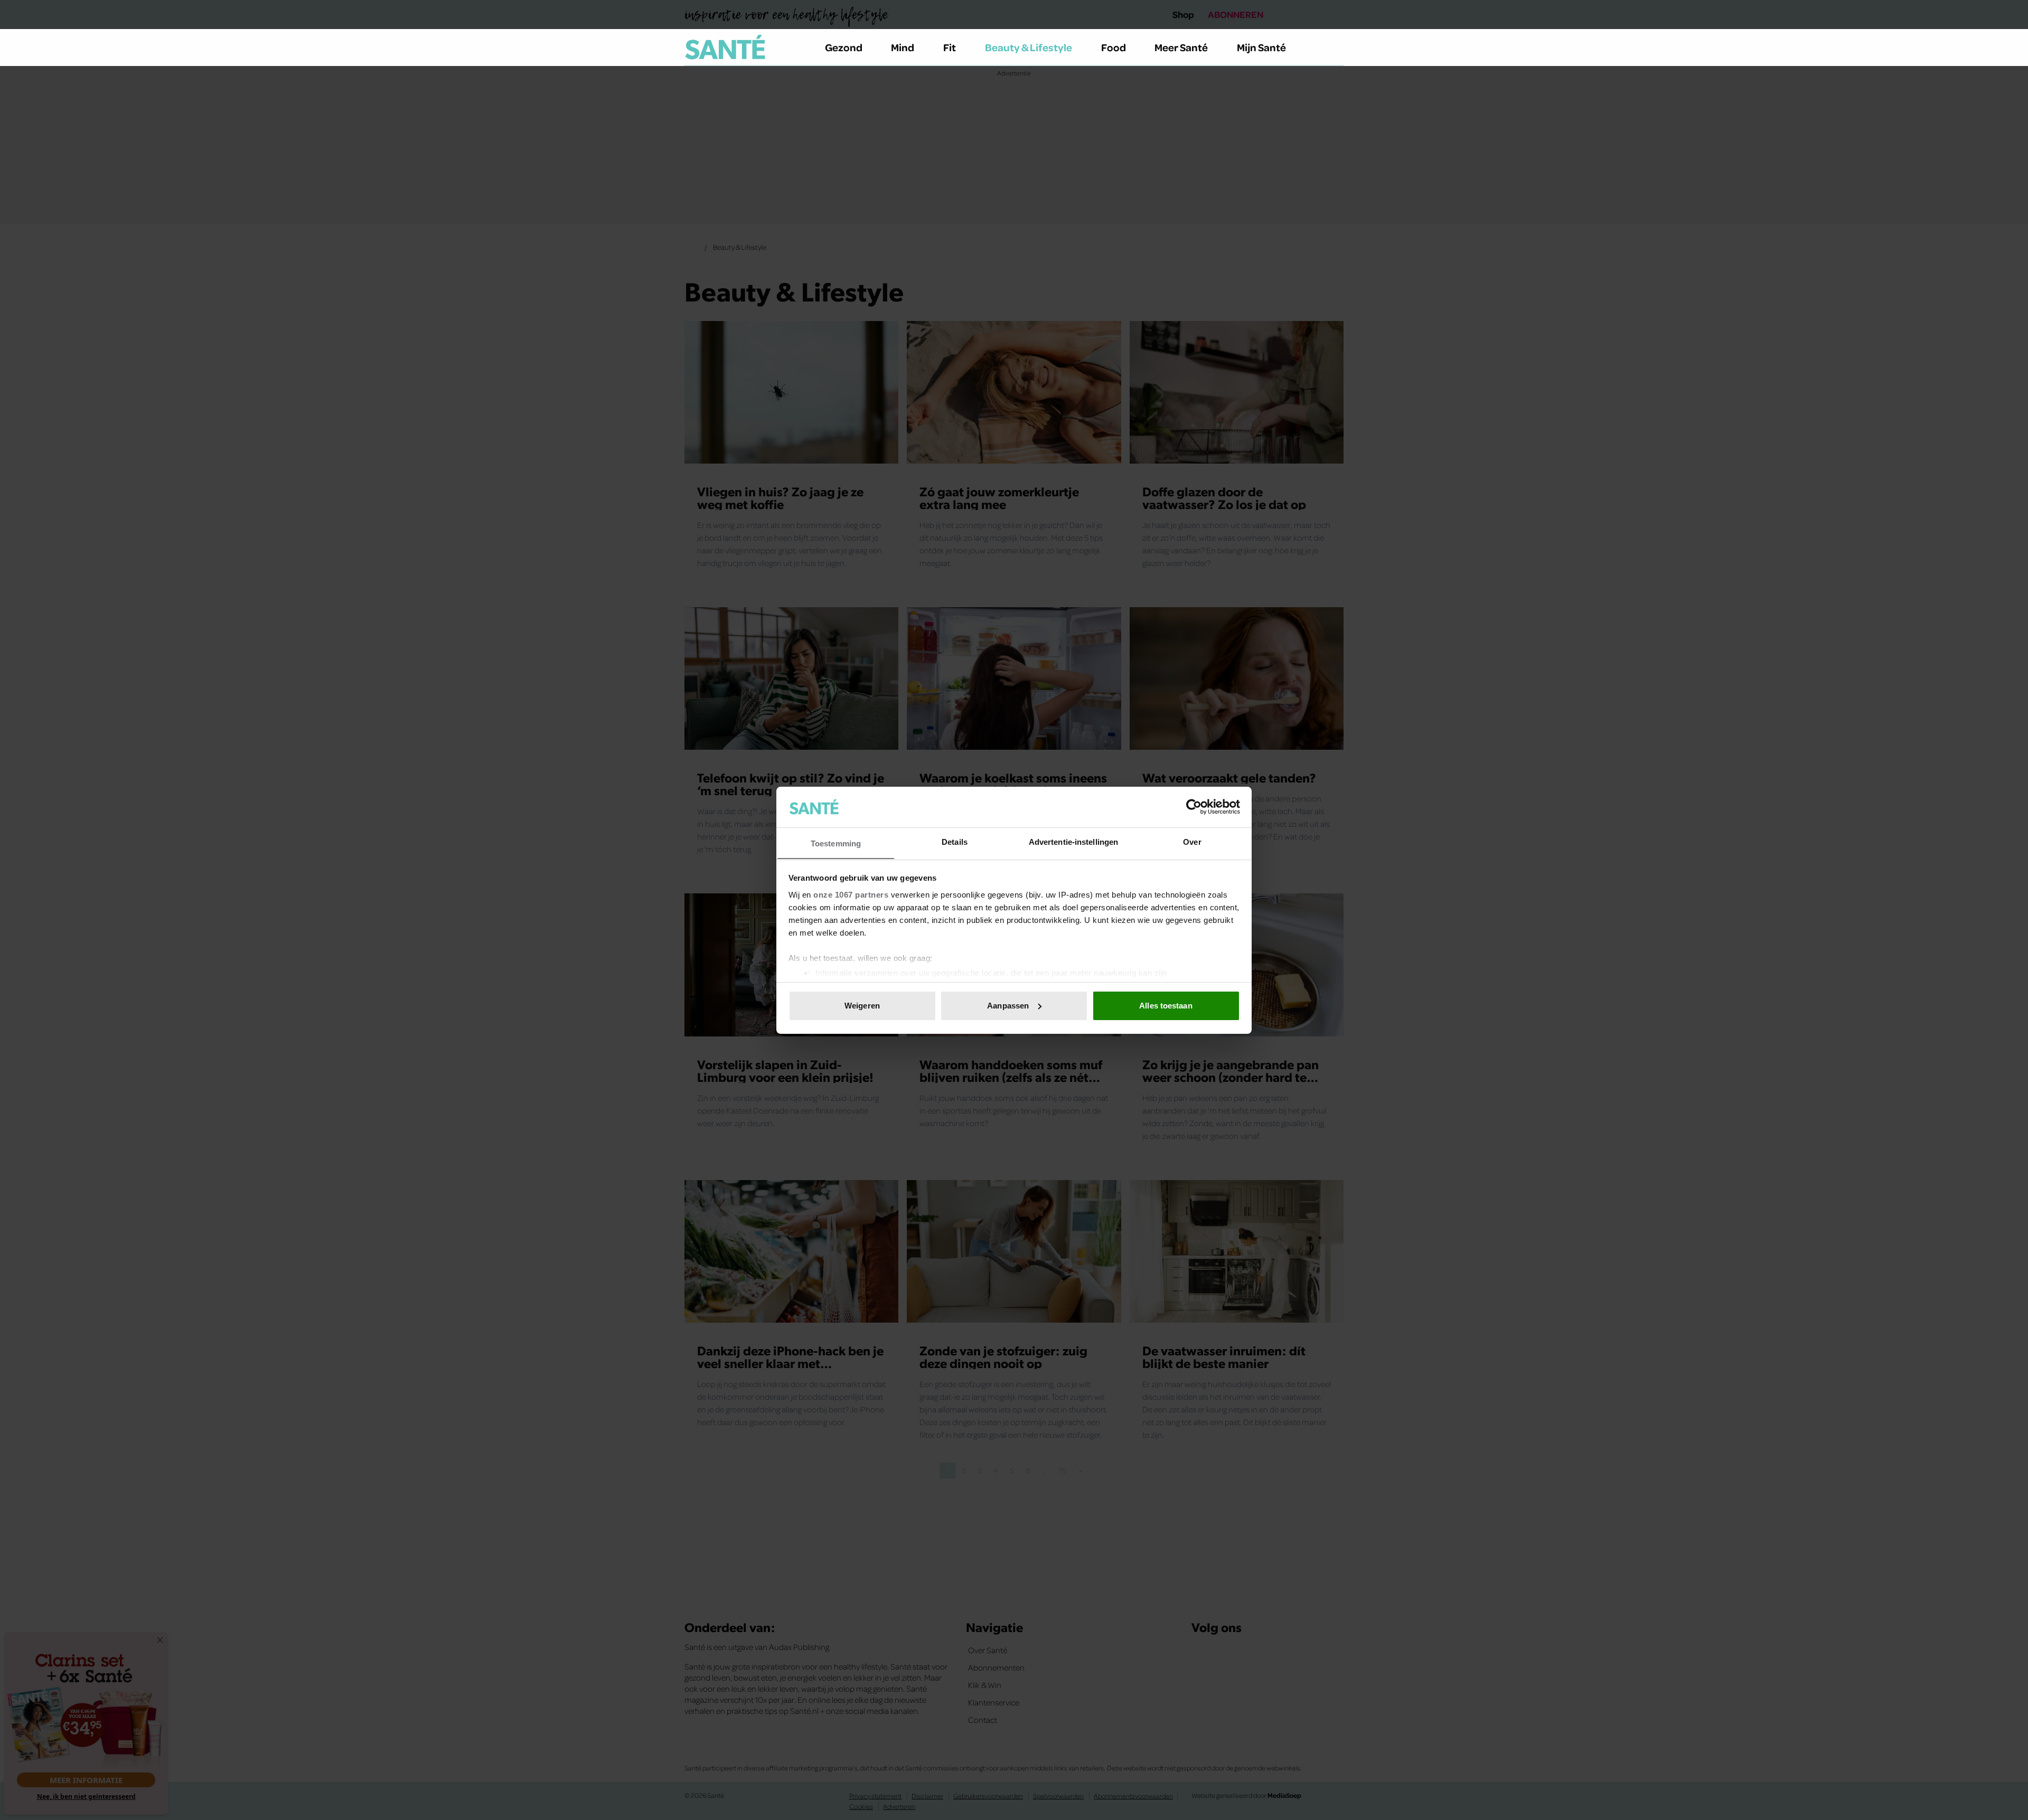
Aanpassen (1008, 1006)
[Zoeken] (1335, 48)
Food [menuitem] (1114, 47)
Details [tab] (955, 841)
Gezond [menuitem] (844, 47)
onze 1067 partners (851, 894)
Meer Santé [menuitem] (1181, 47)
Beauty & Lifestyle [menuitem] (1029, 47)
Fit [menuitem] (950, 47)
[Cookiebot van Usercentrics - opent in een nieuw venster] (1194, 807)
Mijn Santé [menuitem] (1261, 47)
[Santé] (725, 47)
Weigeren (862, 1006)
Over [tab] (1192, 841)
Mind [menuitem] (903, 47)
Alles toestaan (1166, 1006)
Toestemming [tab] (836, 843)
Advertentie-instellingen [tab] (1073, 841)
